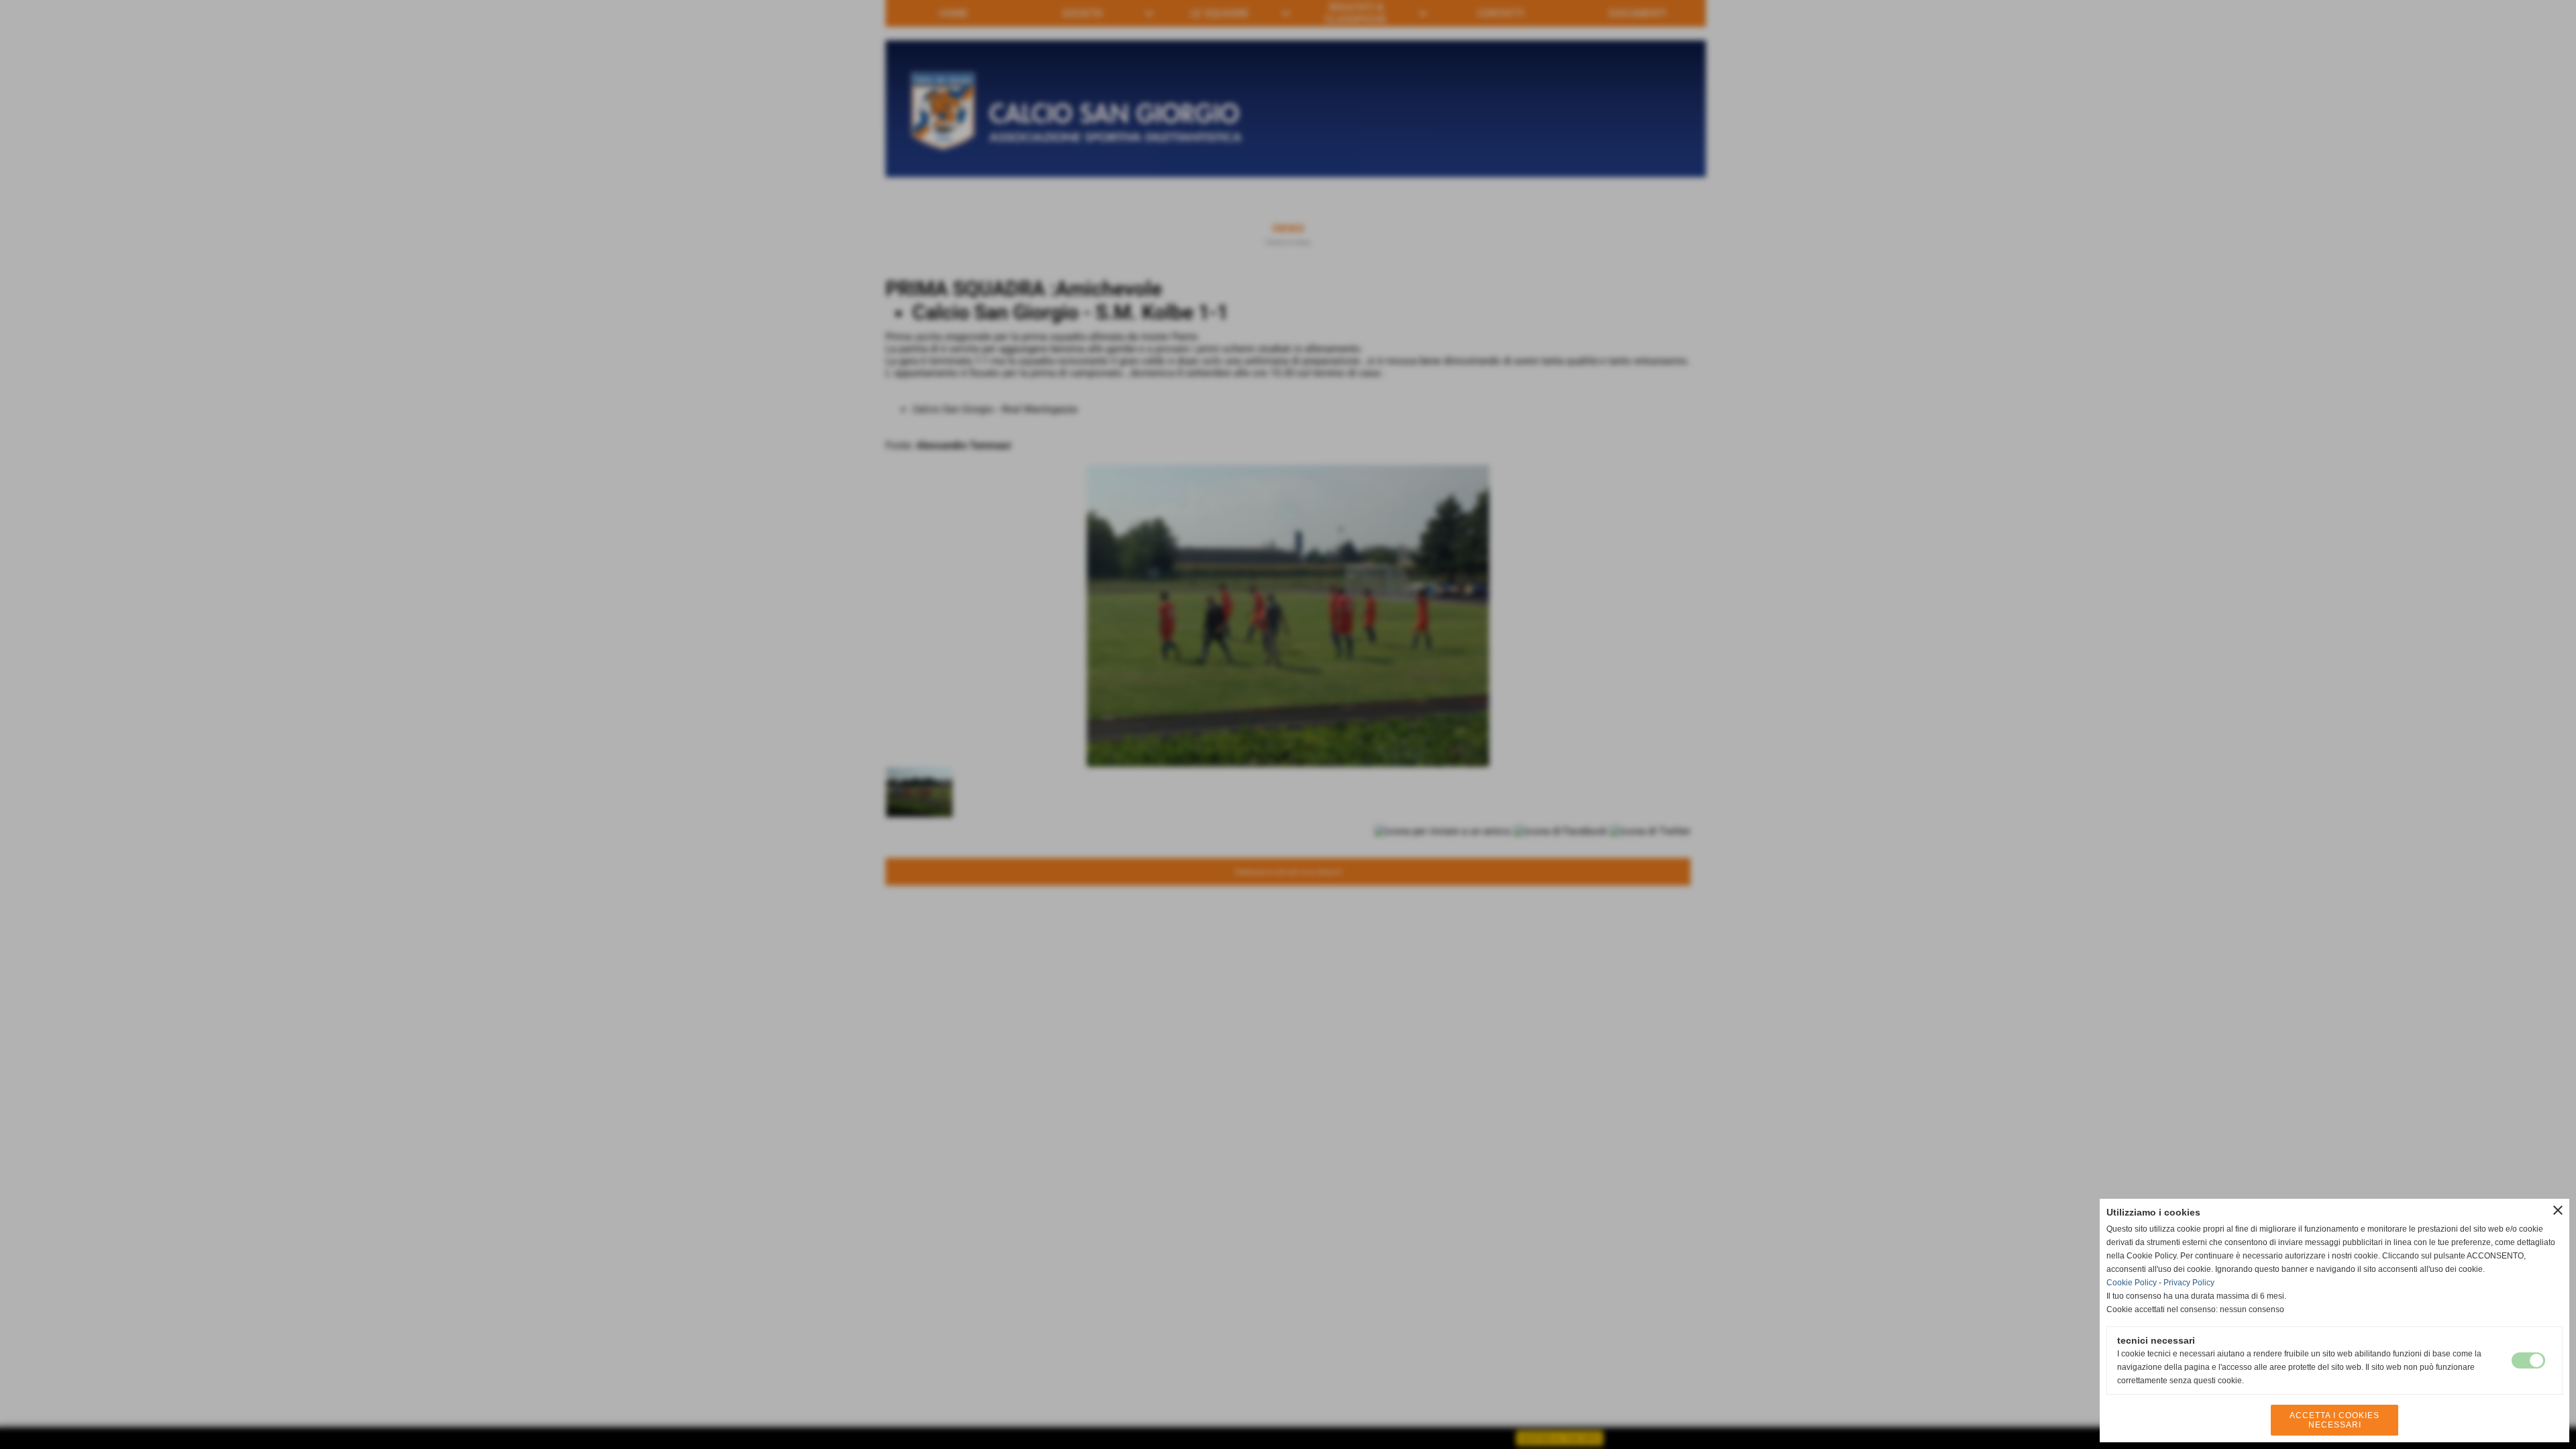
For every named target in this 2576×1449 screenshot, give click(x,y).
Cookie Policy (2132, 1283)
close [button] (2558, 1210)
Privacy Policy (2189, 1283)
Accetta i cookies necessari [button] (2334, 1420)
